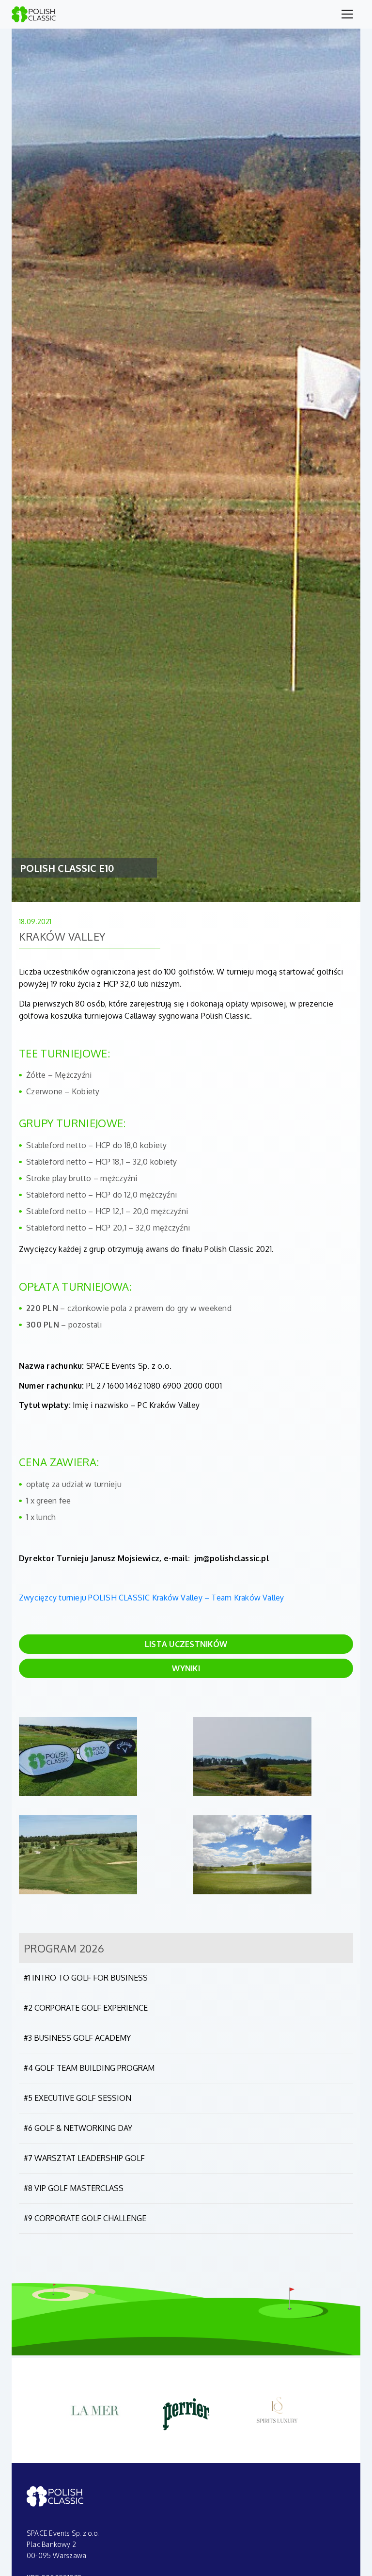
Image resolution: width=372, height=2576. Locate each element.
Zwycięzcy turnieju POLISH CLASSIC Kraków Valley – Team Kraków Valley (152, 1598)
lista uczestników (186, 1644)
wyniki (186, 1668)
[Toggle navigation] (347, 14)
